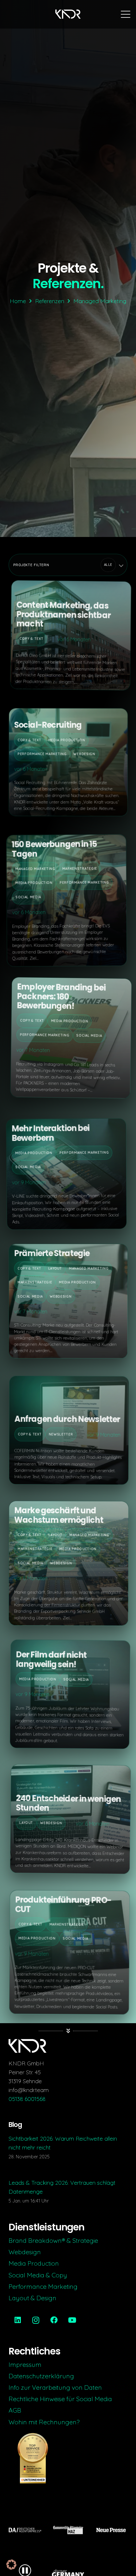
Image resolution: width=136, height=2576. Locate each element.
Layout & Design (32, 2298)
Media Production (64, 742)
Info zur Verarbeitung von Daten (55, 2387)
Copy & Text (30, 642)
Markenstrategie (83, 865)
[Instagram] (36, 2320)
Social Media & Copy (38, 2275)
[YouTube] (72, 2320)
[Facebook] (54, 2320)
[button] (126, 14)
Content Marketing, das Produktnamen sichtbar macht (62, 617)
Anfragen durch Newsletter (67, 1419)
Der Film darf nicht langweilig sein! (49, 1663)
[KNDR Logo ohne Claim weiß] (68, 14)
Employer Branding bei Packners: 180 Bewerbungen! (59, 1000)
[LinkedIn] (18, 2320)
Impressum (25, 2364)
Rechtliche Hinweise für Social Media (60, 2399)
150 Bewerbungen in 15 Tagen (58, 846)
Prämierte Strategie (50, 1255)
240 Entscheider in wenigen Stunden (67, 1806)
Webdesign (82, 756)
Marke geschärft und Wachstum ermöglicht (60, 1513)
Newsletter (61, 1434)
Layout (53, 1270)
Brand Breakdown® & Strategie (53, 2240)
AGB (15, 2410)
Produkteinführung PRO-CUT (62, 1906)
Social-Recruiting (45, 727)
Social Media (31, 893)
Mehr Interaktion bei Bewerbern (56, 1128)
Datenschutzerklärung (41, 2376)
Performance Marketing (39, 756)
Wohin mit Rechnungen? (44, 2422)
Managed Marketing (39, 865)
